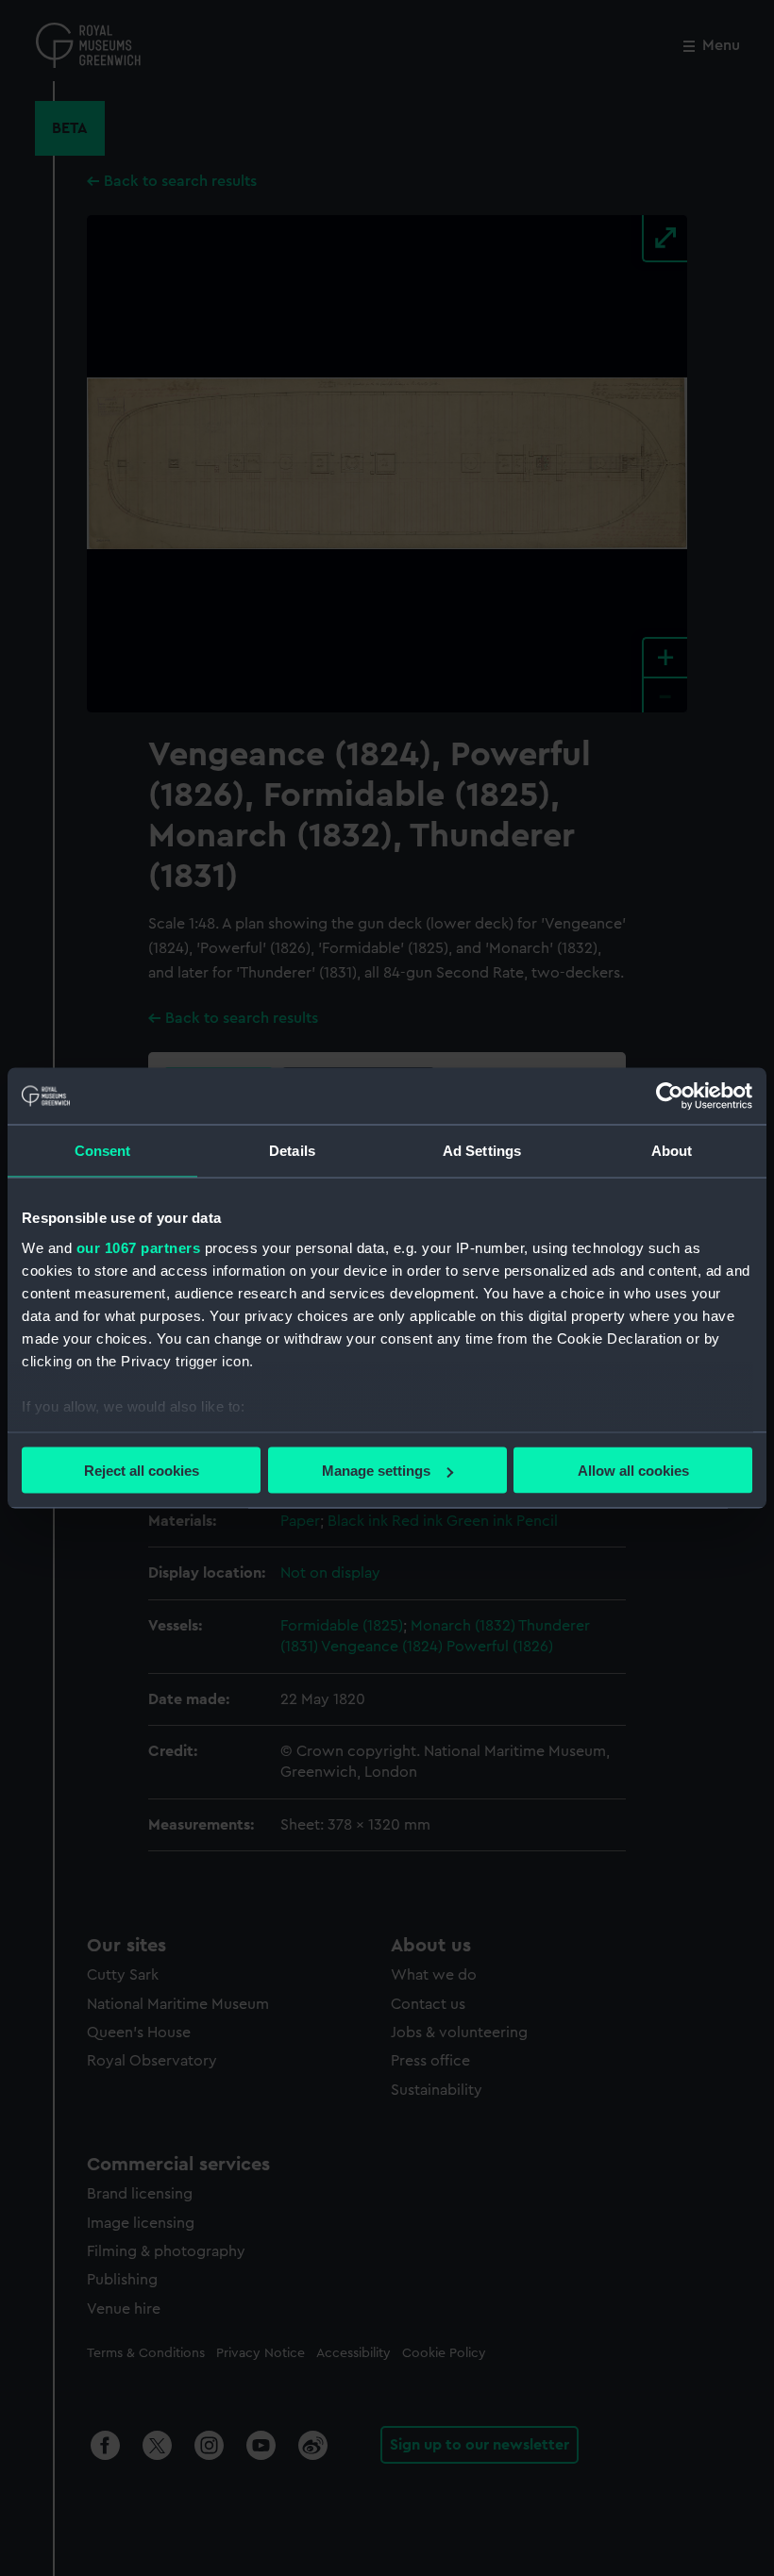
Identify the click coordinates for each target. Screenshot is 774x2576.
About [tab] (672, 1151)
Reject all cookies (142, 1471)
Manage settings (376, 1471)
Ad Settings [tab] (482, 1151)
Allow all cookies (633, 1471)
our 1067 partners (139, 1247)
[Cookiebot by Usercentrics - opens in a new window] (670, 1096)
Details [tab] (292, 1151)
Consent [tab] (103, 1151)
